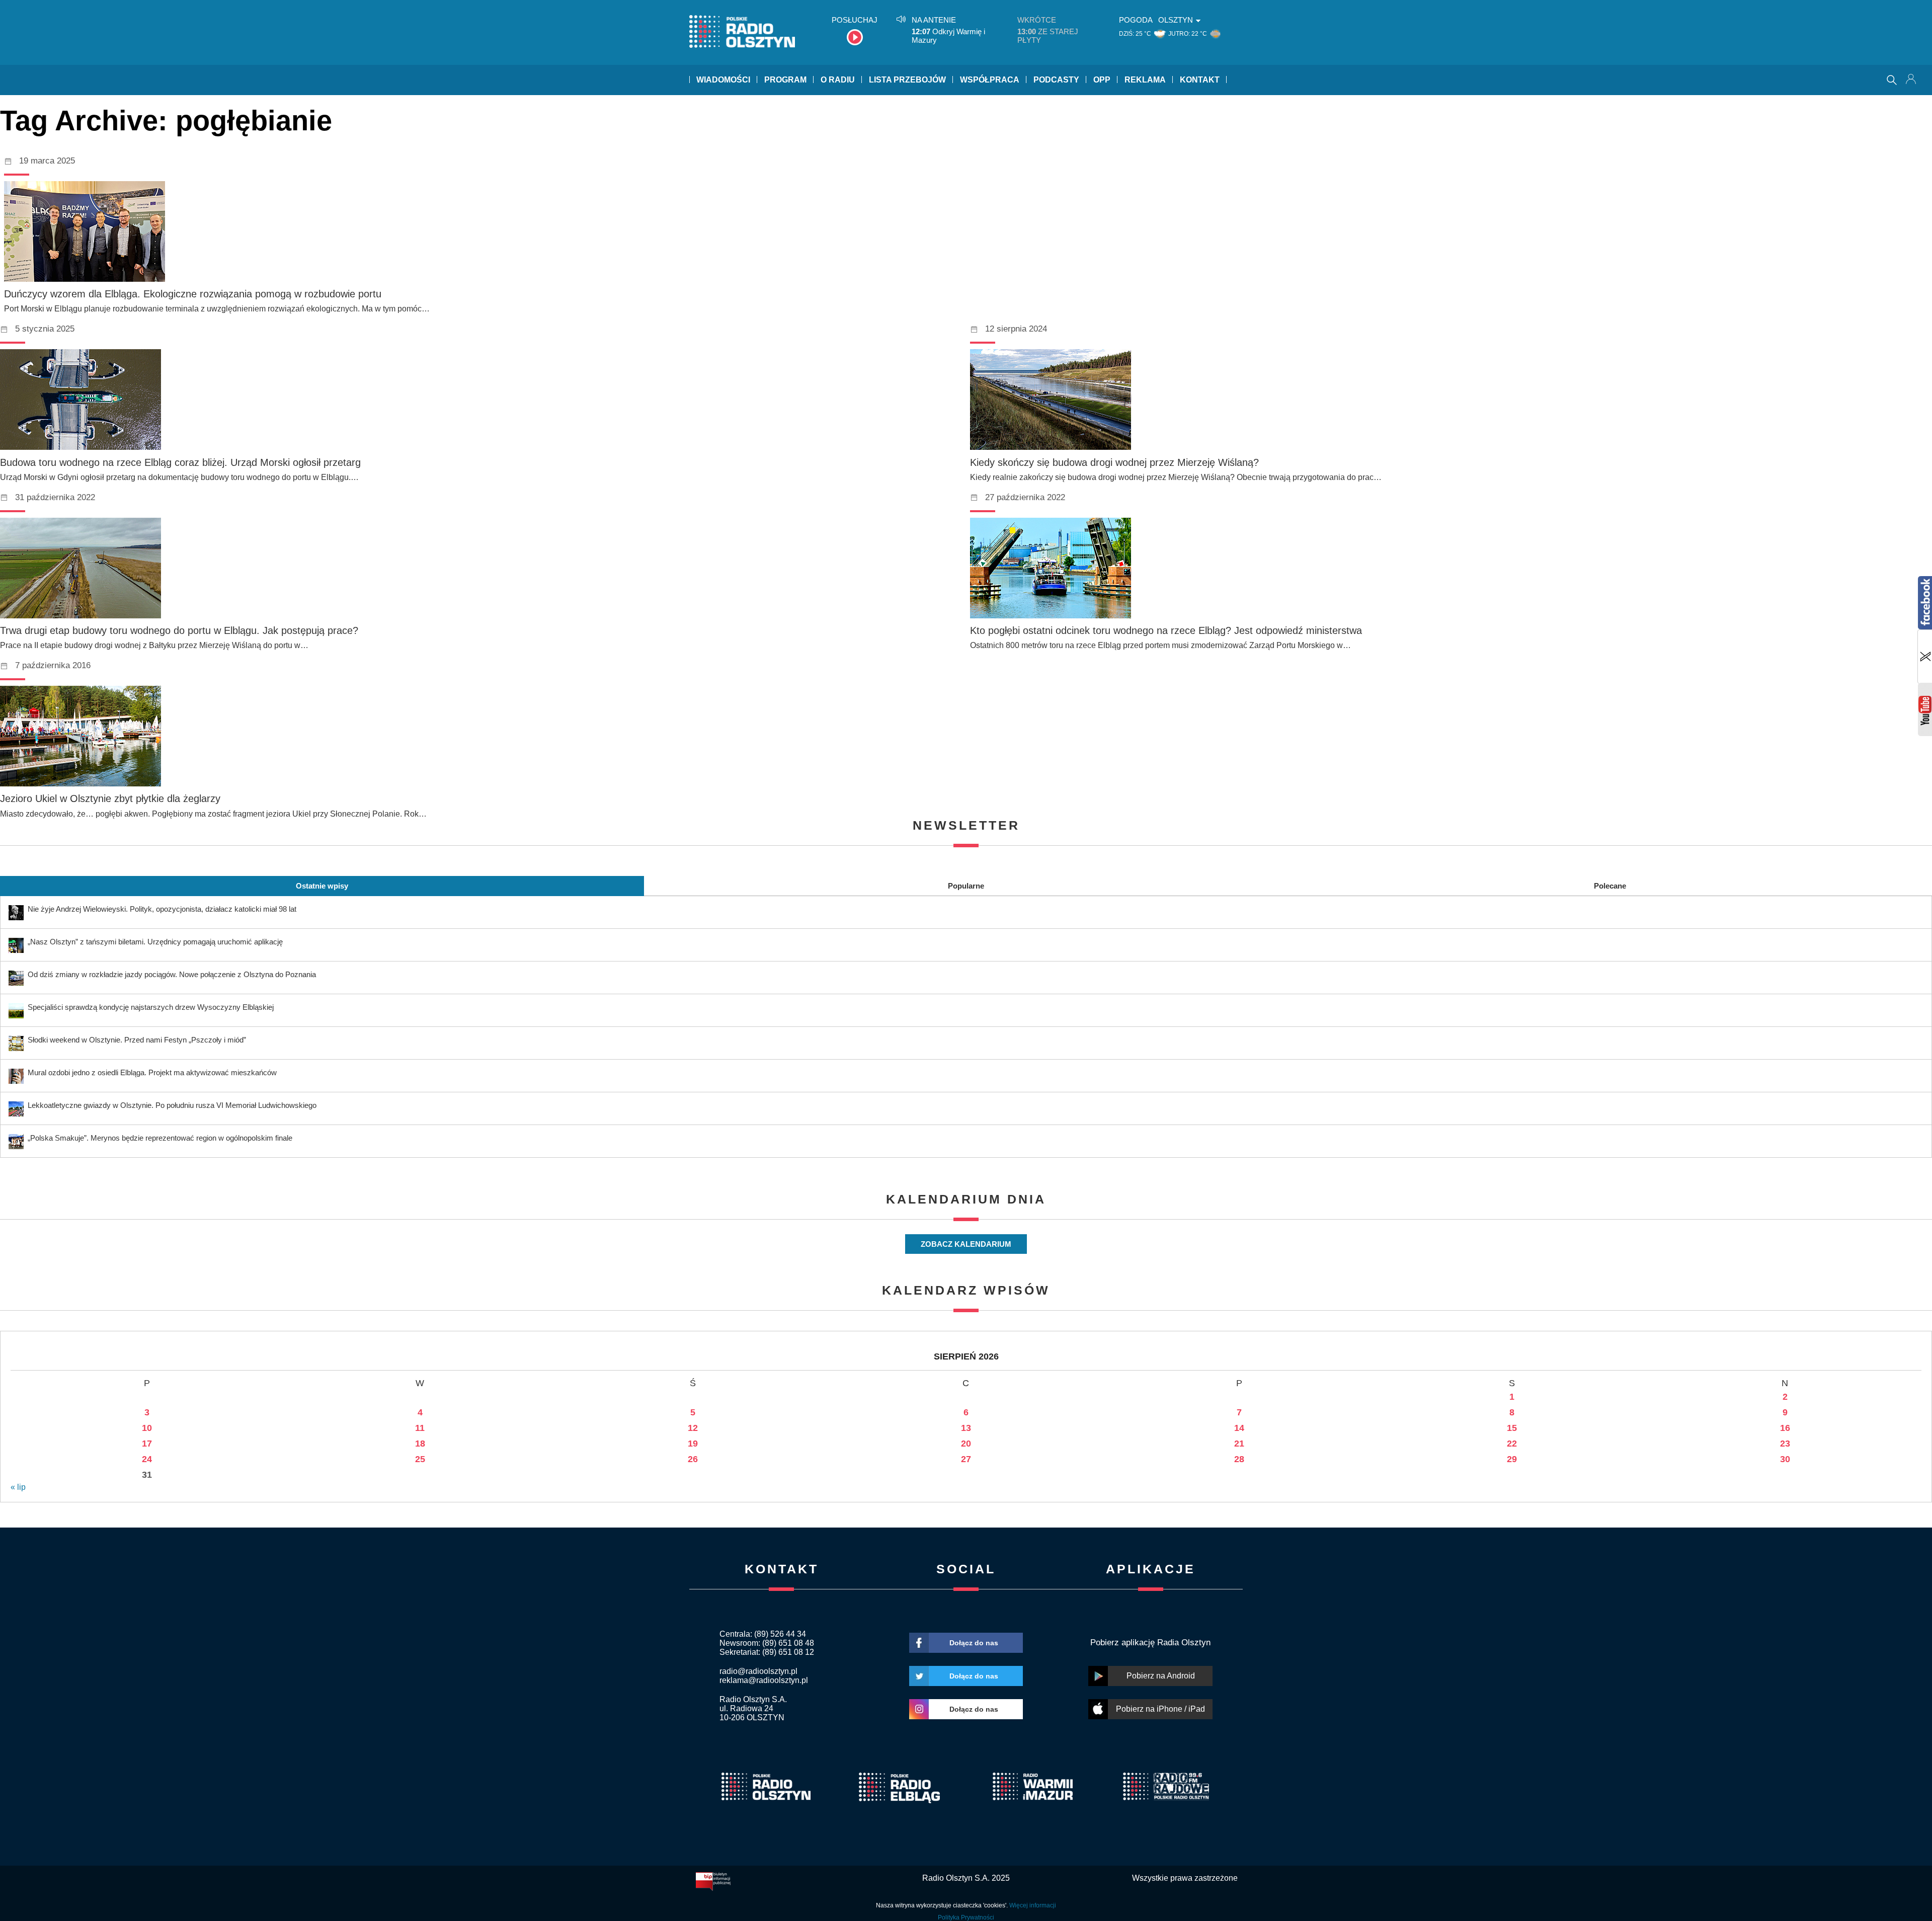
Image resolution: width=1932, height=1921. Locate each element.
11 (420, 1428)
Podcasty (1056, 80)
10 (147, 1428)
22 (1512, 1444)
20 (966, 1444)
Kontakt (1200, 80)
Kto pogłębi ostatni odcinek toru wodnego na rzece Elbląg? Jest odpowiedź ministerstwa (1166, 630)
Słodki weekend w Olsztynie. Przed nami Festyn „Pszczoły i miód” (137, 1040)
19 (693, 1444)
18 (420, 1444)
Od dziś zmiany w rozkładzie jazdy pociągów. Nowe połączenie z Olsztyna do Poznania (172, 974)
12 (693, 1428)
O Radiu (838, 80)
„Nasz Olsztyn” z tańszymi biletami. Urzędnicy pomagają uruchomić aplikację (155, 942)
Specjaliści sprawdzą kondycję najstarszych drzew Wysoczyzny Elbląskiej (151, 1007)
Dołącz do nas (974, 1643)
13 (966, 1428)
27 (966, 1459)
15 (1512, 1428)
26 (693, 1459)
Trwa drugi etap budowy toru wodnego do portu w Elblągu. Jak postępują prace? (179, 630)
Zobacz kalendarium (966, 1244)
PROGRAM (785, 80)
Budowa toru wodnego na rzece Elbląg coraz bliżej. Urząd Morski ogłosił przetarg (180, 462)
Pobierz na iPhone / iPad (1160, 1709)
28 (1239, 1459)
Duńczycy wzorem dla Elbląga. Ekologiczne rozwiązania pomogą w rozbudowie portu (193, 294)
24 (147, 1459)
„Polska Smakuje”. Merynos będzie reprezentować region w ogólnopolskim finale (160, 1138)
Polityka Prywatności (966, 1917)
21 (1239, 1444)
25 (420, 1459)
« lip (18, 1487)
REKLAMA (1145, 80)
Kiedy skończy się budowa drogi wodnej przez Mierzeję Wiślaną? (1114, 462)
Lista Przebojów (907, 80)
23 (1785, 1444)
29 (1512, 1459)
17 (147, 1444)
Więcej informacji (1033, 1905)
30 (1785, 1459)
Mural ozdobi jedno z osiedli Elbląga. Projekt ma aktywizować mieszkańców (152, 1072)
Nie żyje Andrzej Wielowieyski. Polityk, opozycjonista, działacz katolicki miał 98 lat (162, 909)
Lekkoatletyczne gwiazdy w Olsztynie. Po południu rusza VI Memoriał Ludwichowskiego (172, 1105)
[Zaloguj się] (1912, 80)
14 (1239, 1428)
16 (1785, 1428)
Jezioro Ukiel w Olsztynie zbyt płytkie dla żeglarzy (110, 798)
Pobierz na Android (1161, 1676)
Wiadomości (723, 80)
